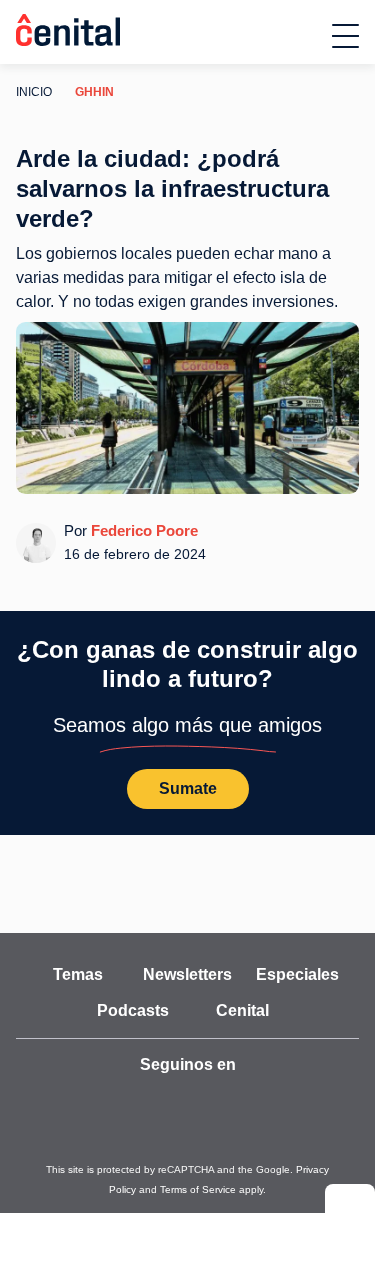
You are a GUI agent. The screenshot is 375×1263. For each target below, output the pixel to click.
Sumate (188, 789)
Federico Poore (142, 531)
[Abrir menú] (345, 36)
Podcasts (133, 1011)
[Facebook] (210, 1103)
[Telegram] (254, 1103)
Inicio (32, 92)
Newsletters (187, 975)
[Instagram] (166, 1103)
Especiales (297, 975)
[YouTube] (78, 1103)
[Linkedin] (298, 1103)
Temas (78, 975)
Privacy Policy (262, 1171)
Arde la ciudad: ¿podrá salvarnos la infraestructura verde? (177, 189)
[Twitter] (122, 1103)
